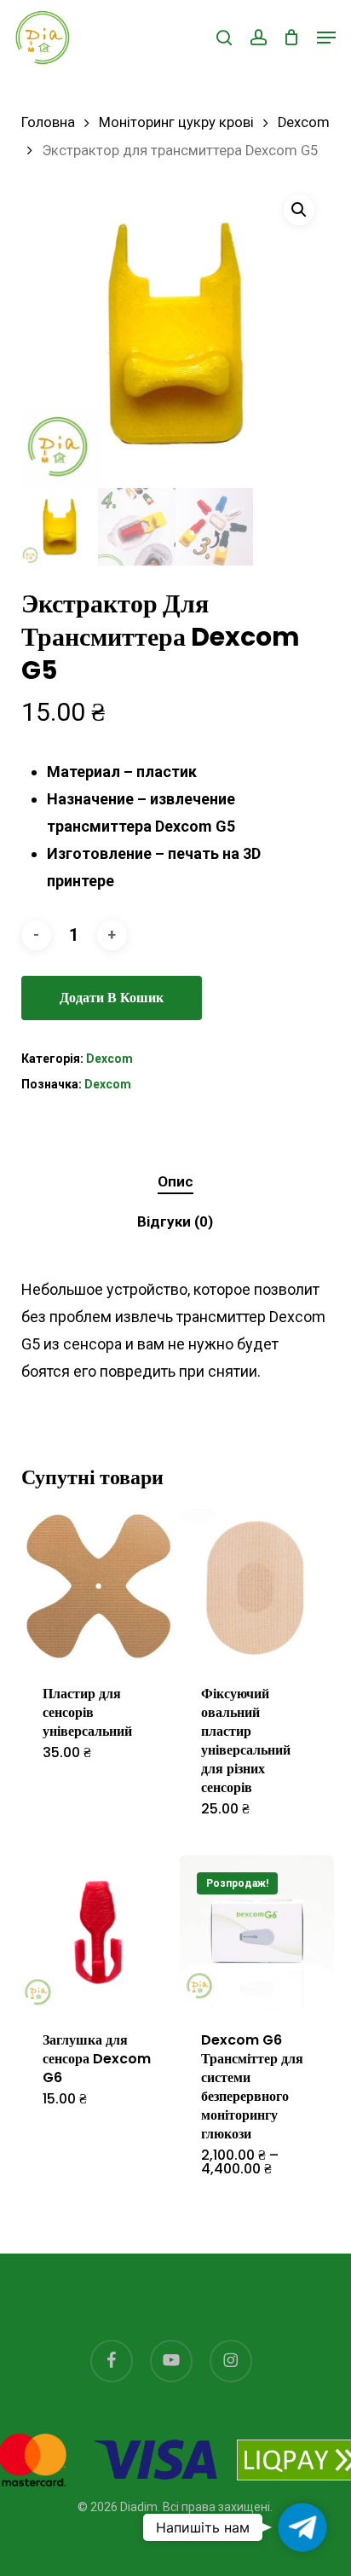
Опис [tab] (175, 1181)
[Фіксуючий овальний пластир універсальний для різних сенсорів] (257, 1586)
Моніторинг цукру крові (176, 122)
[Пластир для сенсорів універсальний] (98, 1586)
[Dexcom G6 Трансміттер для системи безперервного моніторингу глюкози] (257, 1932)
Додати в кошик (112, 998)
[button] (326, 38)
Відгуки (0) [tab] (175, 1221)
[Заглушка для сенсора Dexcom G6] (98, 1932)
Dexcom (304, 122)
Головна (48, 122)
